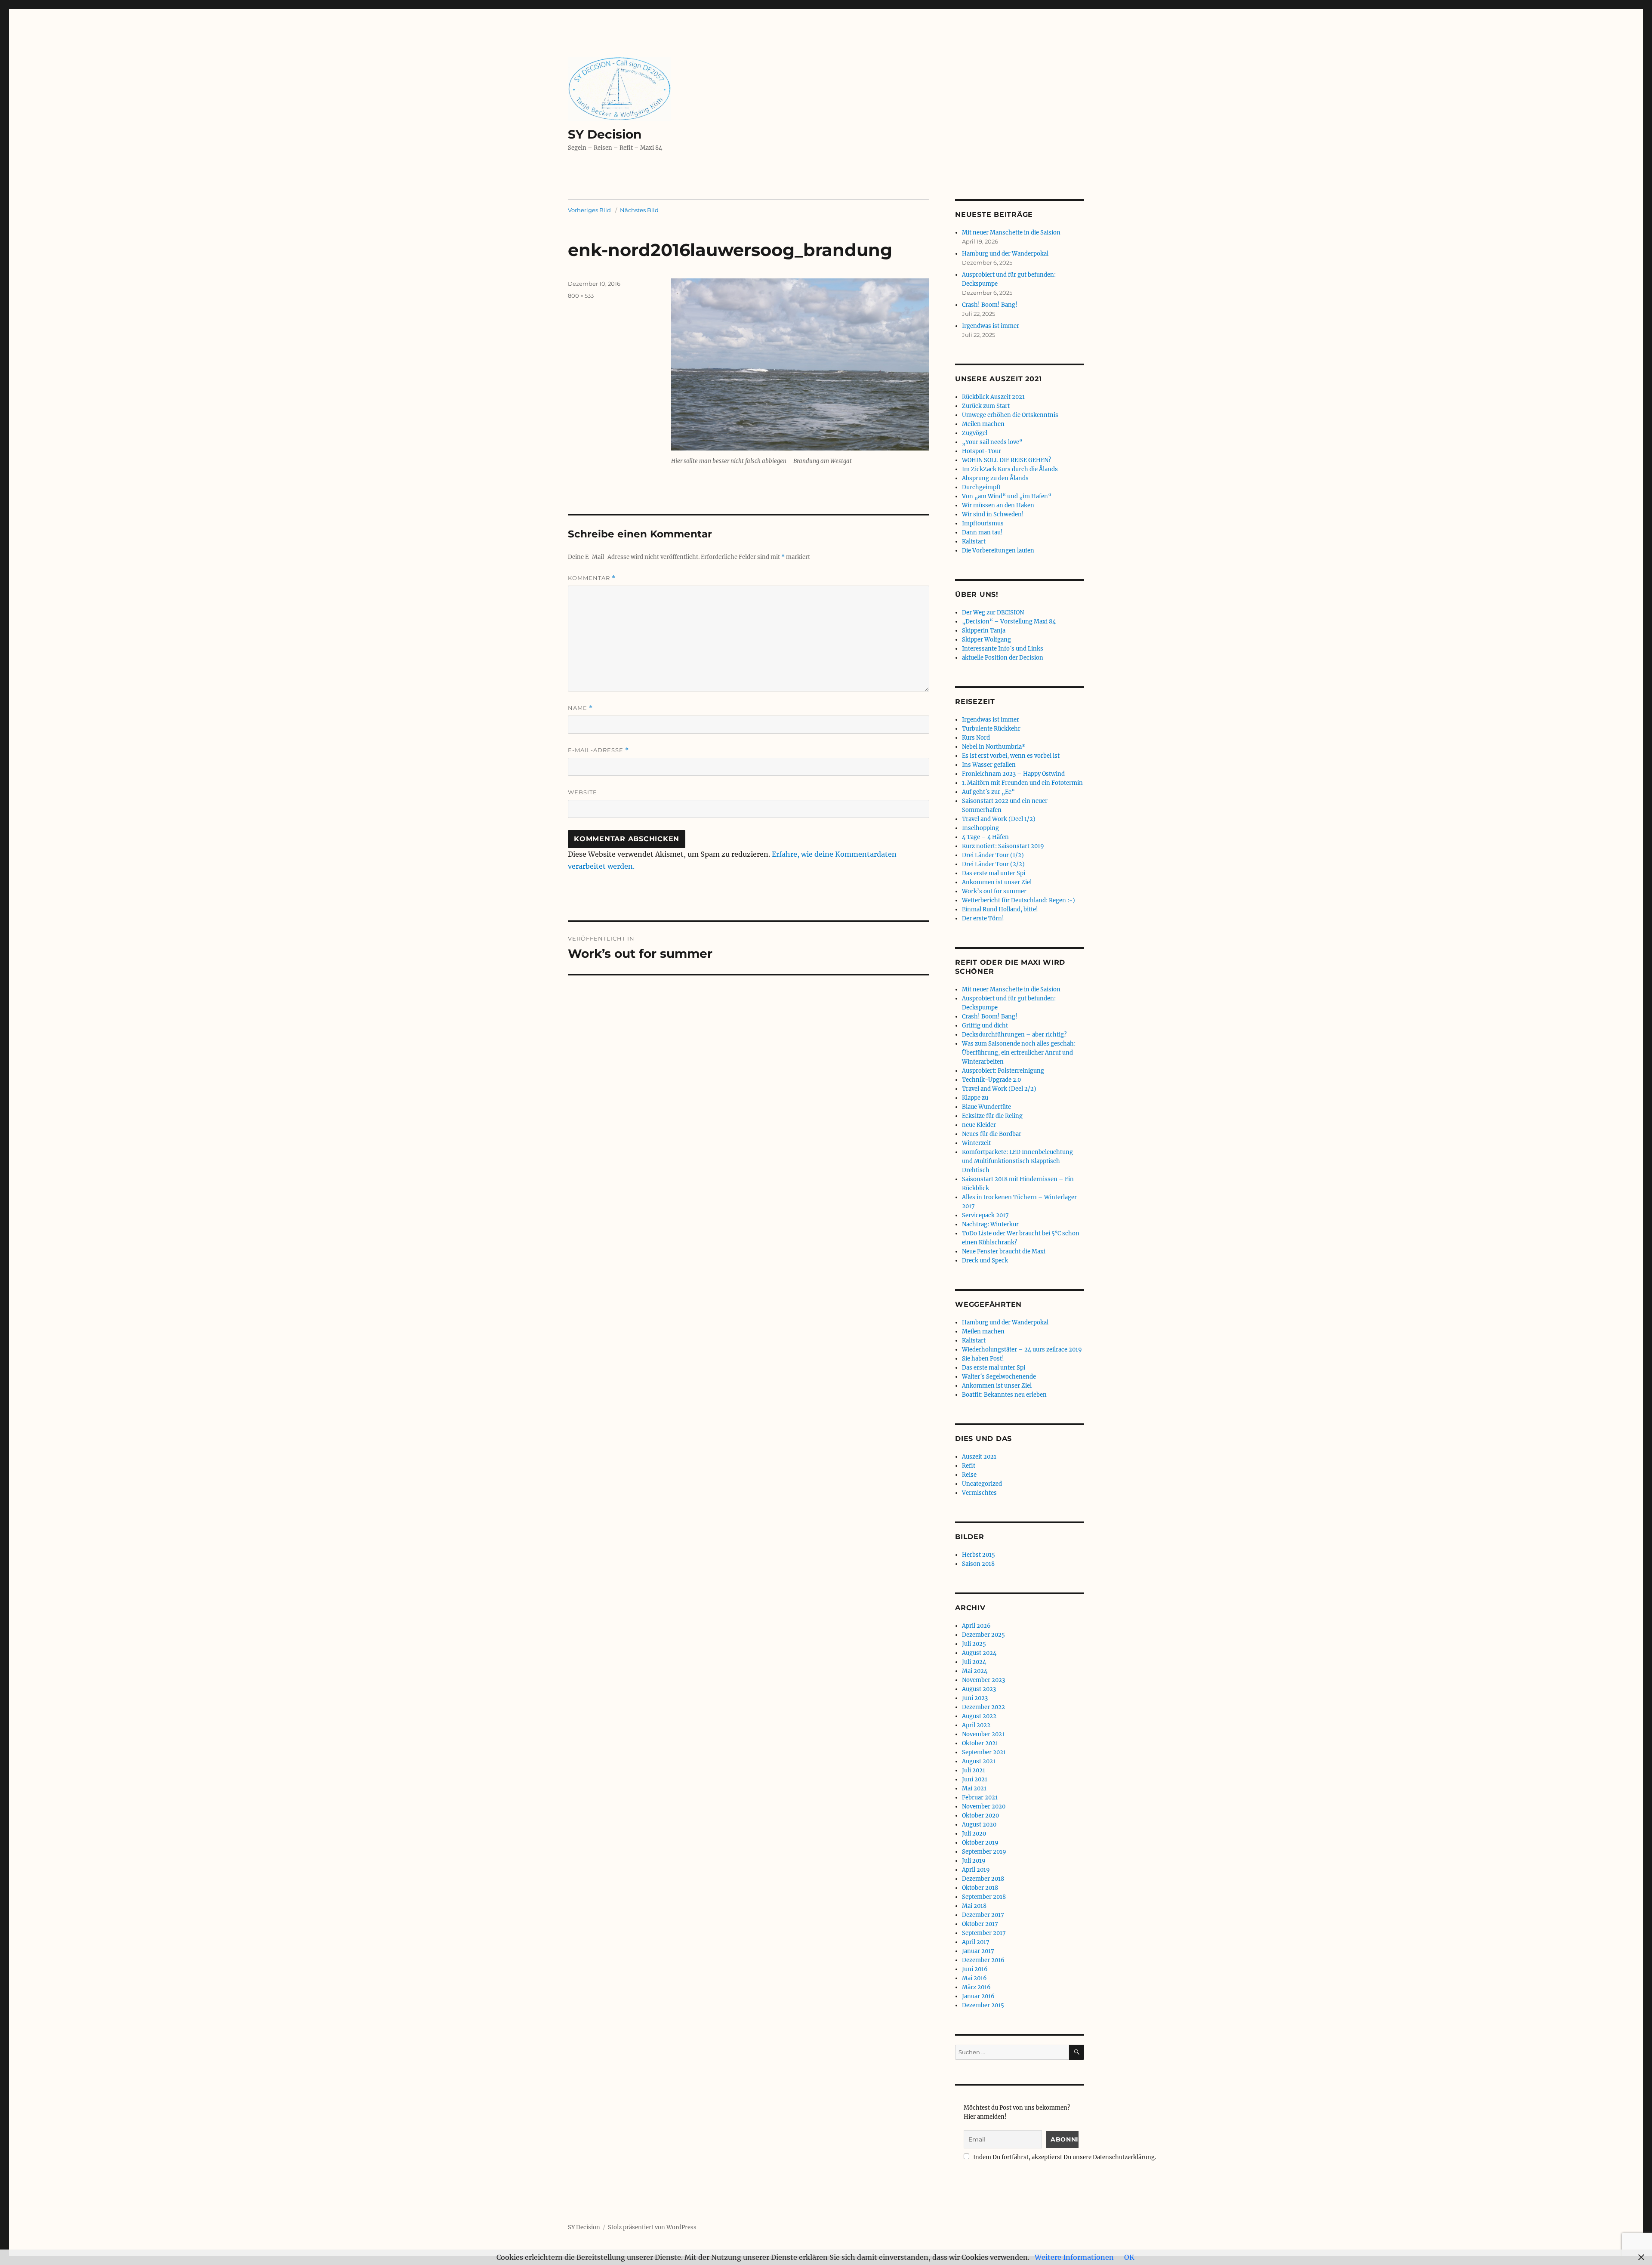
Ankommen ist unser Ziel (997, 882)
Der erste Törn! (983, 918)
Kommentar (592, 578)
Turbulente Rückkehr (991, 729)
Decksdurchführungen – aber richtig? (1014, 1035)
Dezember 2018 (983, 1879)
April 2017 (976, 1942)
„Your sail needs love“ (992, 442)
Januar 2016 (978, 1996)
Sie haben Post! (983, 1359)
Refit (969, 1466)
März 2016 (976, 1987)
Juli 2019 (974, 1861)
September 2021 (984, 1752)
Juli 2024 (974, 1662)
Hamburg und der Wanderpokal (1005, 254)
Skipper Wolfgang (986, 640)
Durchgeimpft (981, 487)
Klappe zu (975, 1098)
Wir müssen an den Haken (998, 505)
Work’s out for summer (994, 891)
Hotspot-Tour (982, 451)
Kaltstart (974, 542)
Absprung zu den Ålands (995, 478)
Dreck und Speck (985, 1261)
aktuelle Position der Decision (1003, 658)
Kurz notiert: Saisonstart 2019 (1003, 846)
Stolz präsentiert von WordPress (652, 2227)
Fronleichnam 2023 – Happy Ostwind (1013, 774)
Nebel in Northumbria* (994, 747)
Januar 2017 (978, 1951)
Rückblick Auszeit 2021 (993, 397)
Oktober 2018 (980, 1888)
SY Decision (605, 134)
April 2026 (976, 1626)
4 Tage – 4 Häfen (985, 837)
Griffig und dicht (985, 1026)
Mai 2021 (974, 1788)
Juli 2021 (974, 1770)
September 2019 (984, 1852)
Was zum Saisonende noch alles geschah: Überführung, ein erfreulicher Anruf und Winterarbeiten (1019, 1053)
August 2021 (979, 1761)
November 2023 (983, 1680)
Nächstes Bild (639, 210)
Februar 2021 (980, 1797)
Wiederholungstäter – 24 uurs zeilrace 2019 (1022, 1350)
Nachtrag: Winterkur (990, 1224)
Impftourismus (983, 523)
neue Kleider (979, 1125)
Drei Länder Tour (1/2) (993, 855)
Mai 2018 (974, 1906)
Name (580, 708)
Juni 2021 (975, 1779)
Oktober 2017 (980, 1924)
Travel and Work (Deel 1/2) (999, 819)
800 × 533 (581, 296)
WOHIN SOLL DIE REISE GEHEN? (1006, 460)
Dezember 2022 (983, 1707)
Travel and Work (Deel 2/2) (999, 1089)
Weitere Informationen (1074, 2257)
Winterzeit (976, 1143)
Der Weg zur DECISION (993, 613)
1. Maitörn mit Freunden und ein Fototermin (1022, 783)
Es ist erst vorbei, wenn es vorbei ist (1011, 756)
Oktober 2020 (980, 1816)
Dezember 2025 (983, 1635)
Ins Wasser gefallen (989, 765)
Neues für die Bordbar (992, 1134)
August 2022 (979, 1716)
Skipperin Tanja (984, 631)
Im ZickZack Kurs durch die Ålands (1010, 469)
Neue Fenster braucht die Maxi (1004, 1251)
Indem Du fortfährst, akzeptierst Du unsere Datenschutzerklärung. (1064, 2157)
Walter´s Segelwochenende (999, 1377)
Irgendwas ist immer (991, 326)
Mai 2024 (975, 1671)
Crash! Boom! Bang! (990, 305)
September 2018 (984, 1897)
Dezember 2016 (983, 1960)
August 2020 (979, 1825)
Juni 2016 (975, 1969)
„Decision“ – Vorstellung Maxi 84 (1009, 622)
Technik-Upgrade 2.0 (991, 1080)
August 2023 (979, 1689)
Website (583, 792)
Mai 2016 (974, 1978)
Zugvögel (975, 433)
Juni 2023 (975, 1698)
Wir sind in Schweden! (993, 514)
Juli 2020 (974, 1834)
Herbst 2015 (979, 1555)
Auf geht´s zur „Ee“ (988, 792)
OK (1129, 2257)
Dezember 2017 (983, 1915)
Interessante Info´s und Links (1003, 649)
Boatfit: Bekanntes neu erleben (1004, 1395)
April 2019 (976, 1870)
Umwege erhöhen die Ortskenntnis (1010, 415)
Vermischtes (979, 1493)
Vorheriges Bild (589, 210)
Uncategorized (982, 1484)
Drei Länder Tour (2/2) (993, 864)
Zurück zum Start (986, 406)
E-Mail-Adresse (598, 750)
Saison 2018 (978, 1564)
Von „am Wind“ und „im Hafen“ (1007, 496)
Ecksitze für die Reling (992, 1116)
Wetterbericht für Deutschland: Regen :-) (1019, 900)
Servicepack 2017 (985, 1215)
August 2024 (979, 1653)
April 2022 (976, 1725)
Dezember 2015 (983, 2005)
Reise (969, 1475)
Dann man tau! (982, 532)
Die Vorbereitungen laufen (998, 551)
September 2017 (984, 1933)
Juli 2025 (974, 1644)
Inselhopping (980, 828)
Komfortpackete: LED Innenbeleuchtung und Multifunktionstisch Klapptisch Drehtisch (1017, 1161)
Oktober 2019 (980, 1843)
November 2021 (983, 1734)
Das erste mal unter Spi (994, 873)
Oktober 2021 (980, 1743)
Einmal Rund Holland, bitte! (1000, 909)
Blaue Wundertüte (986, 1107)
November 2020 (984, 1807)
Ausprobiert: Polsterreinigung (1003, 1071)
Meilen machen (983, 424)
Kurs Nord (976, 738)
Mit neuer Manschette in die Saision (1011, 233)
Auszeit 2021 (979, 1457)
